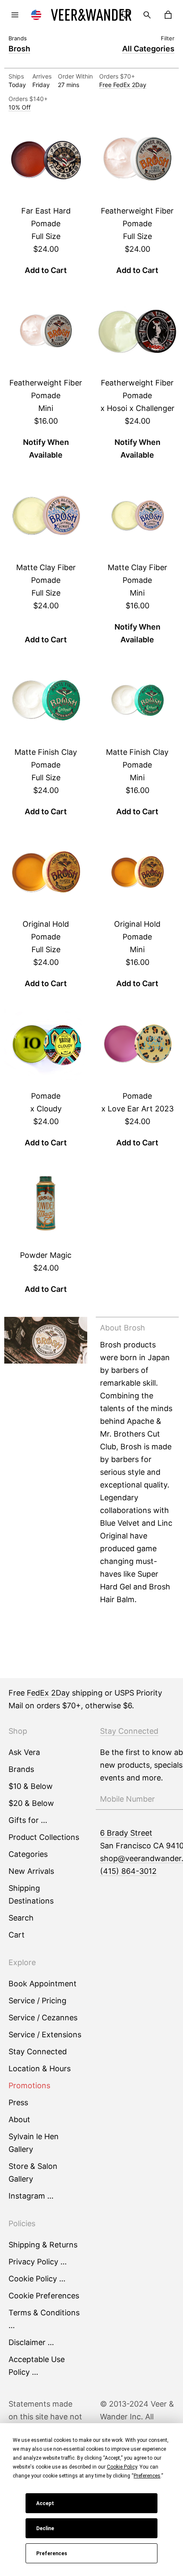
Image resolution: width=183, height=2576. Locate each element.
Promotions (29, 2085)
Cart (17, 1935)
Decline (45, 2528)
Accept (45, 2503)
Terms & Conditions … (44, 2319)
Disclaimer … (31, 2342)
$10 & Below (31, 1786)
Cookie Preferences (44, 2296)
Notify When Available (46, 449)
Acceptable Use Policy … (37, 2366)
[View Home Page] (91, 15)
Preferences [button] (147, 2476)
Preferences (52, 2554)
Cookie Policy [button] (122, 2467)
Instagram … (31, 2196)
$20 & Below (31, 1803)
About (19, 2119)
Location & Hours (40, 2068)
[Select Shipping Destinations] (36, 15)
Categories (28, 1854)
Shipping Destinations (31, 1894)
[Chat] (126, 15)
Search (21, 1918)
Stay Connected (38, 2052)
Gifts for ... (28, 1820)
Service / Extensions (45, 2035)
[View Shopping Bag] (168, 15)
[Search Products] (147, 15)
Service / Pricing (37, 2001)
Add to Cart (46, 270)
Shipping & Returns (43, 2245)
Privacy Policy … (38, 2262)
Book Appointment (43, 1984)
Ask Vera (24, 1752)
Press (18, 2102)
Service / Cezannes (43, 2018)
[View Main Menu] (15, 15)
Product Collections (44, 1837)
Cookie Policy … (37, 2279)
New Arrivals (31, 1871)
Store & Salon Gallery (33, 2172)
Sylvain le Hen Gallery (34, 2143)
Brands (21, 1769)
